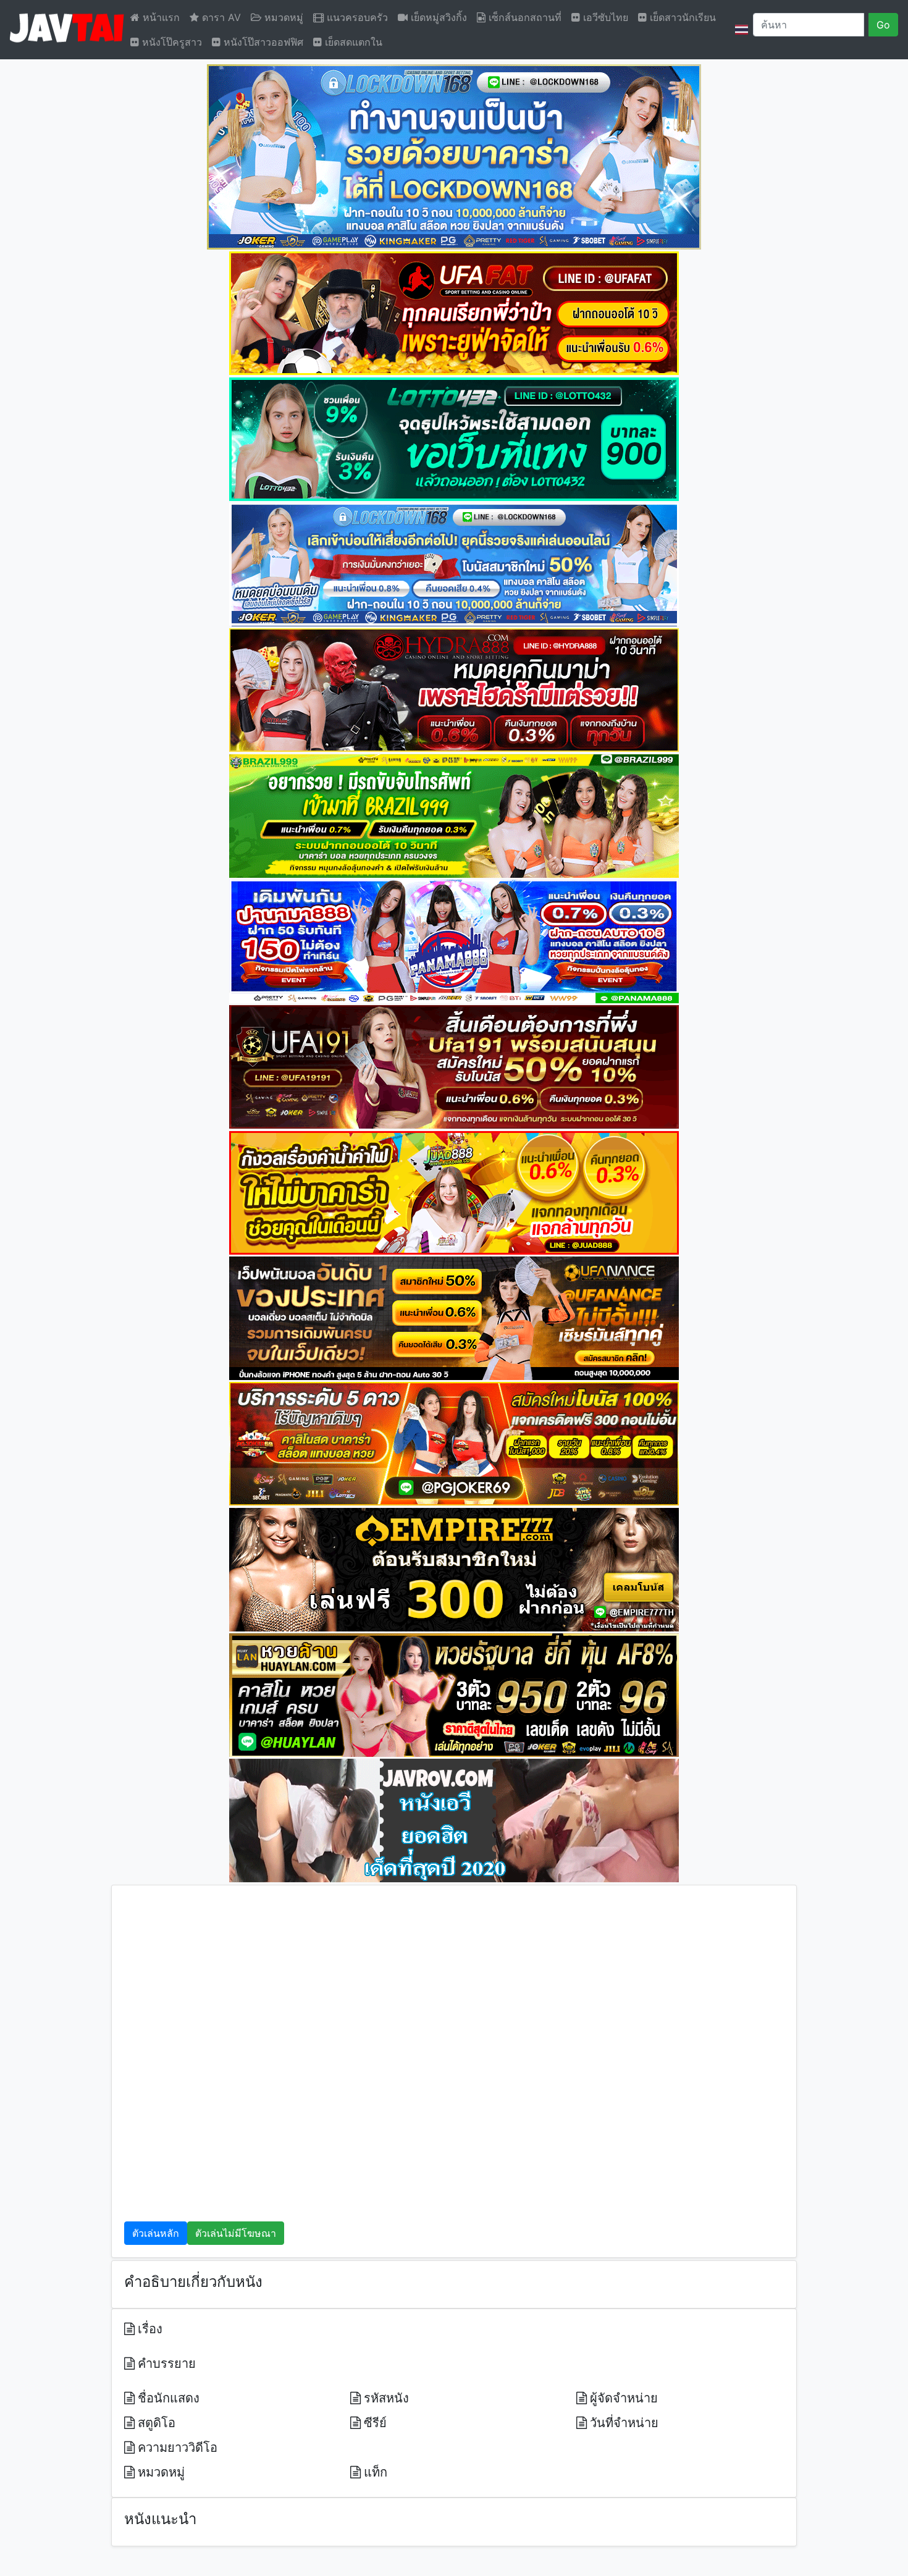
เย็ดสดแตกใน (352, 42)
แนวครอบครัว (356, 17)
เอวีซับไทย (604, 17)
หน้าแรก (160, 17)
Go (883, 25)
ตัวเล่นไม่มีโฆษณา (236, 2233)
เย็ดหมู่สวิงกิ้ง (437, 17)
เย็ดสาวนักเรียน (681, 17)
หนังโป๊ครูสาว (170, 42)
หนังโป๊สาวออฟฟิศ (262, 42)
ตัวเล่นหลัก (156, 2233)
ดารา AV (220, 17)
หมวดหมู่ (282, 17)
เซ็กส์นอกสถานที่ (523, 17)
